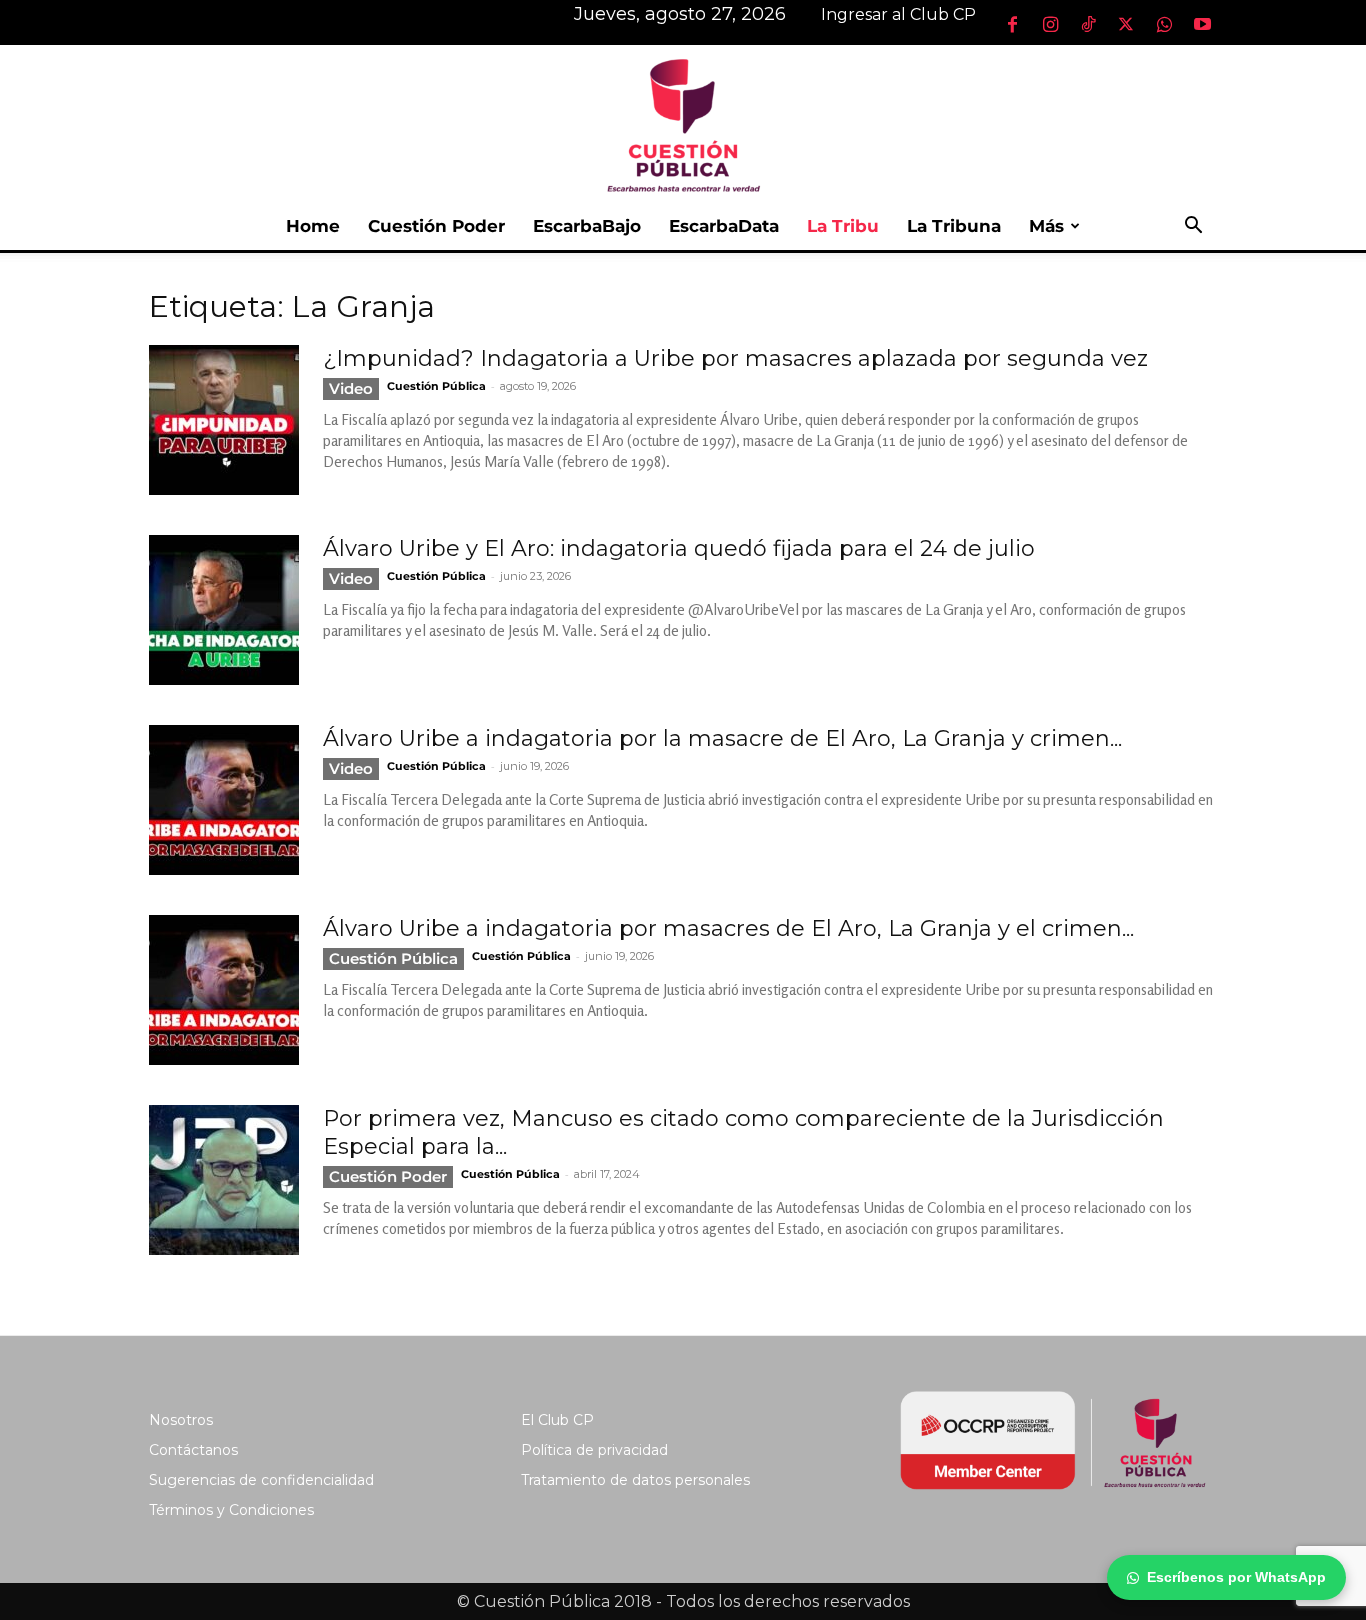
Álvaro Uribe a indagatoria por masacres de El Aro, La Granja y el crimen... (728, 928)
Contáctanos (193, 1450)
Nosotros (181, 1420)
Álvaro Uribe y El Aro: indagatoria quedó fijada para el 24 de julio (679, 548)
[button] (1193, 227)
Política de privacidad (594, 1450)
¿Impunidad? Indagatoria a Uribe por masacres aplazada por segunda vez (735, 358)
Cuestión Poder (436, 226)
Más (1046, 226)
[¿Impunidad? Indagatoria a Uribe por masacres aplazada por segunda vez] (224, 420)
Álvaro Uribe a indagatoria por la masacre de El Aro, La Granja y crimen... (722, 738)
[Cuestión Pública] (683, 123)
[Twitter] (1126, 24)
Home (313, 226)
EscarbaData (724, 226)
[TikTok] (1088, 24)
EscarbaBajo (587, 226)
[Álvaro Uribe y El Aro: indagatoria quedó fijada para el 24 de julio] (224, 610)
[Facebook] (1012, 24)
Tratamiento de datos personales (635, 1480)
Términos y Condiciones (231, 1510)
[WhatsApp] (1164, 24)
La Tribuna (954, 226)
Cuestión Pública (436, 386)
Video (351, 388)
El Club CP (557, 1420)
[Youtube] (1202, 24)
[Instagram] (1050, 24)
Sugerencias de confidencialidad (261, 1480)
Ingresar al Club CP (898, 14)
